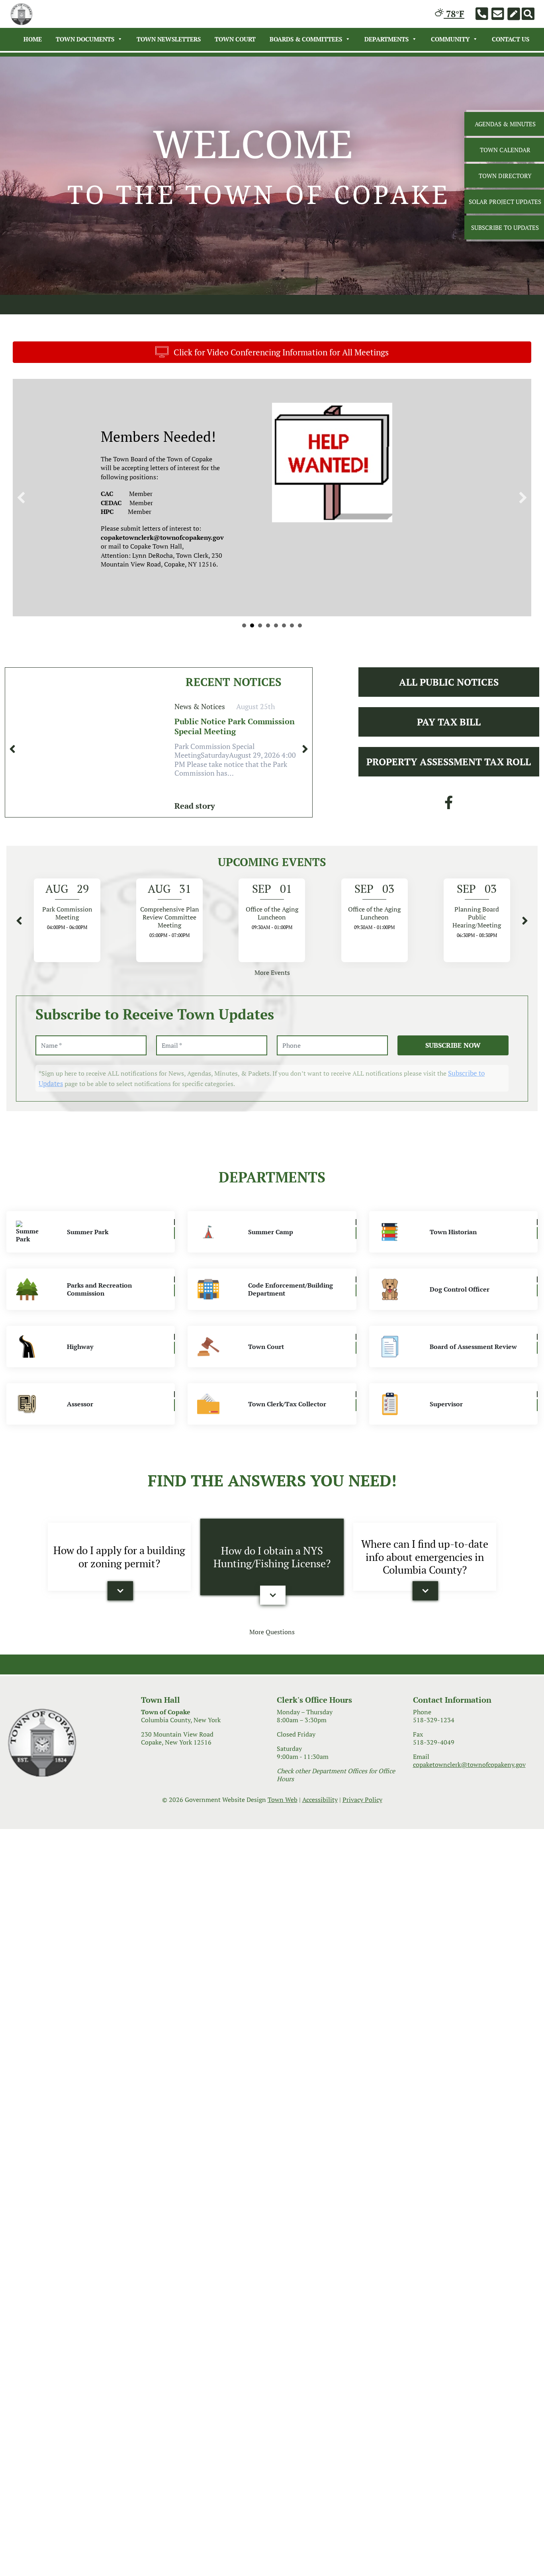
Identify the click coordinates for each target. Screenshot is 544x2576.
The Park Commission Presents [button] (284, 709)
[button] (21, 539)
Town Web (283, 1883)
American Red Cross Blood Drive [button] (292, 709)
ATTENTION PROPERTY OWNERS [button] (300, 709)
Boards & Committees (306, 39)
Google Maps (340, 647)
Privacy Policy (362, 1883)
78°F (454, 14)
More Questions (272, 1715)
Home (33, 39)
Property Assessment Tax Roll (449, 845)
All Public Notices (449, 765)
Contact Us (511, 39)
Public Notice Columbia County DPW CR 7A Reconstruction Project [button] (260, 709)
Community (450, 39)
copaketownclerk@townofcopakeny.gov (469, 1848)
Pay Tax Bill (449, 805)
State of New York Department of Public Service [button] (244, 709)
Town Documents (85, 39)
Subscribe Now (453, 1128)
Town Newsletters (169, 39)
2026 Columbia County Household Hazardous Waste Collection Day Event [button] (276, 709)
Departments (386, 39)
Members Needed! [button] (268, 709)
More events (272, 1056)
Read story (195, 889)
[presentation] (12, 832)
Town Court (235, 39)
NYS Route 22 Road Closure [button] (252, 709)
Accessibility (320, 1883)
